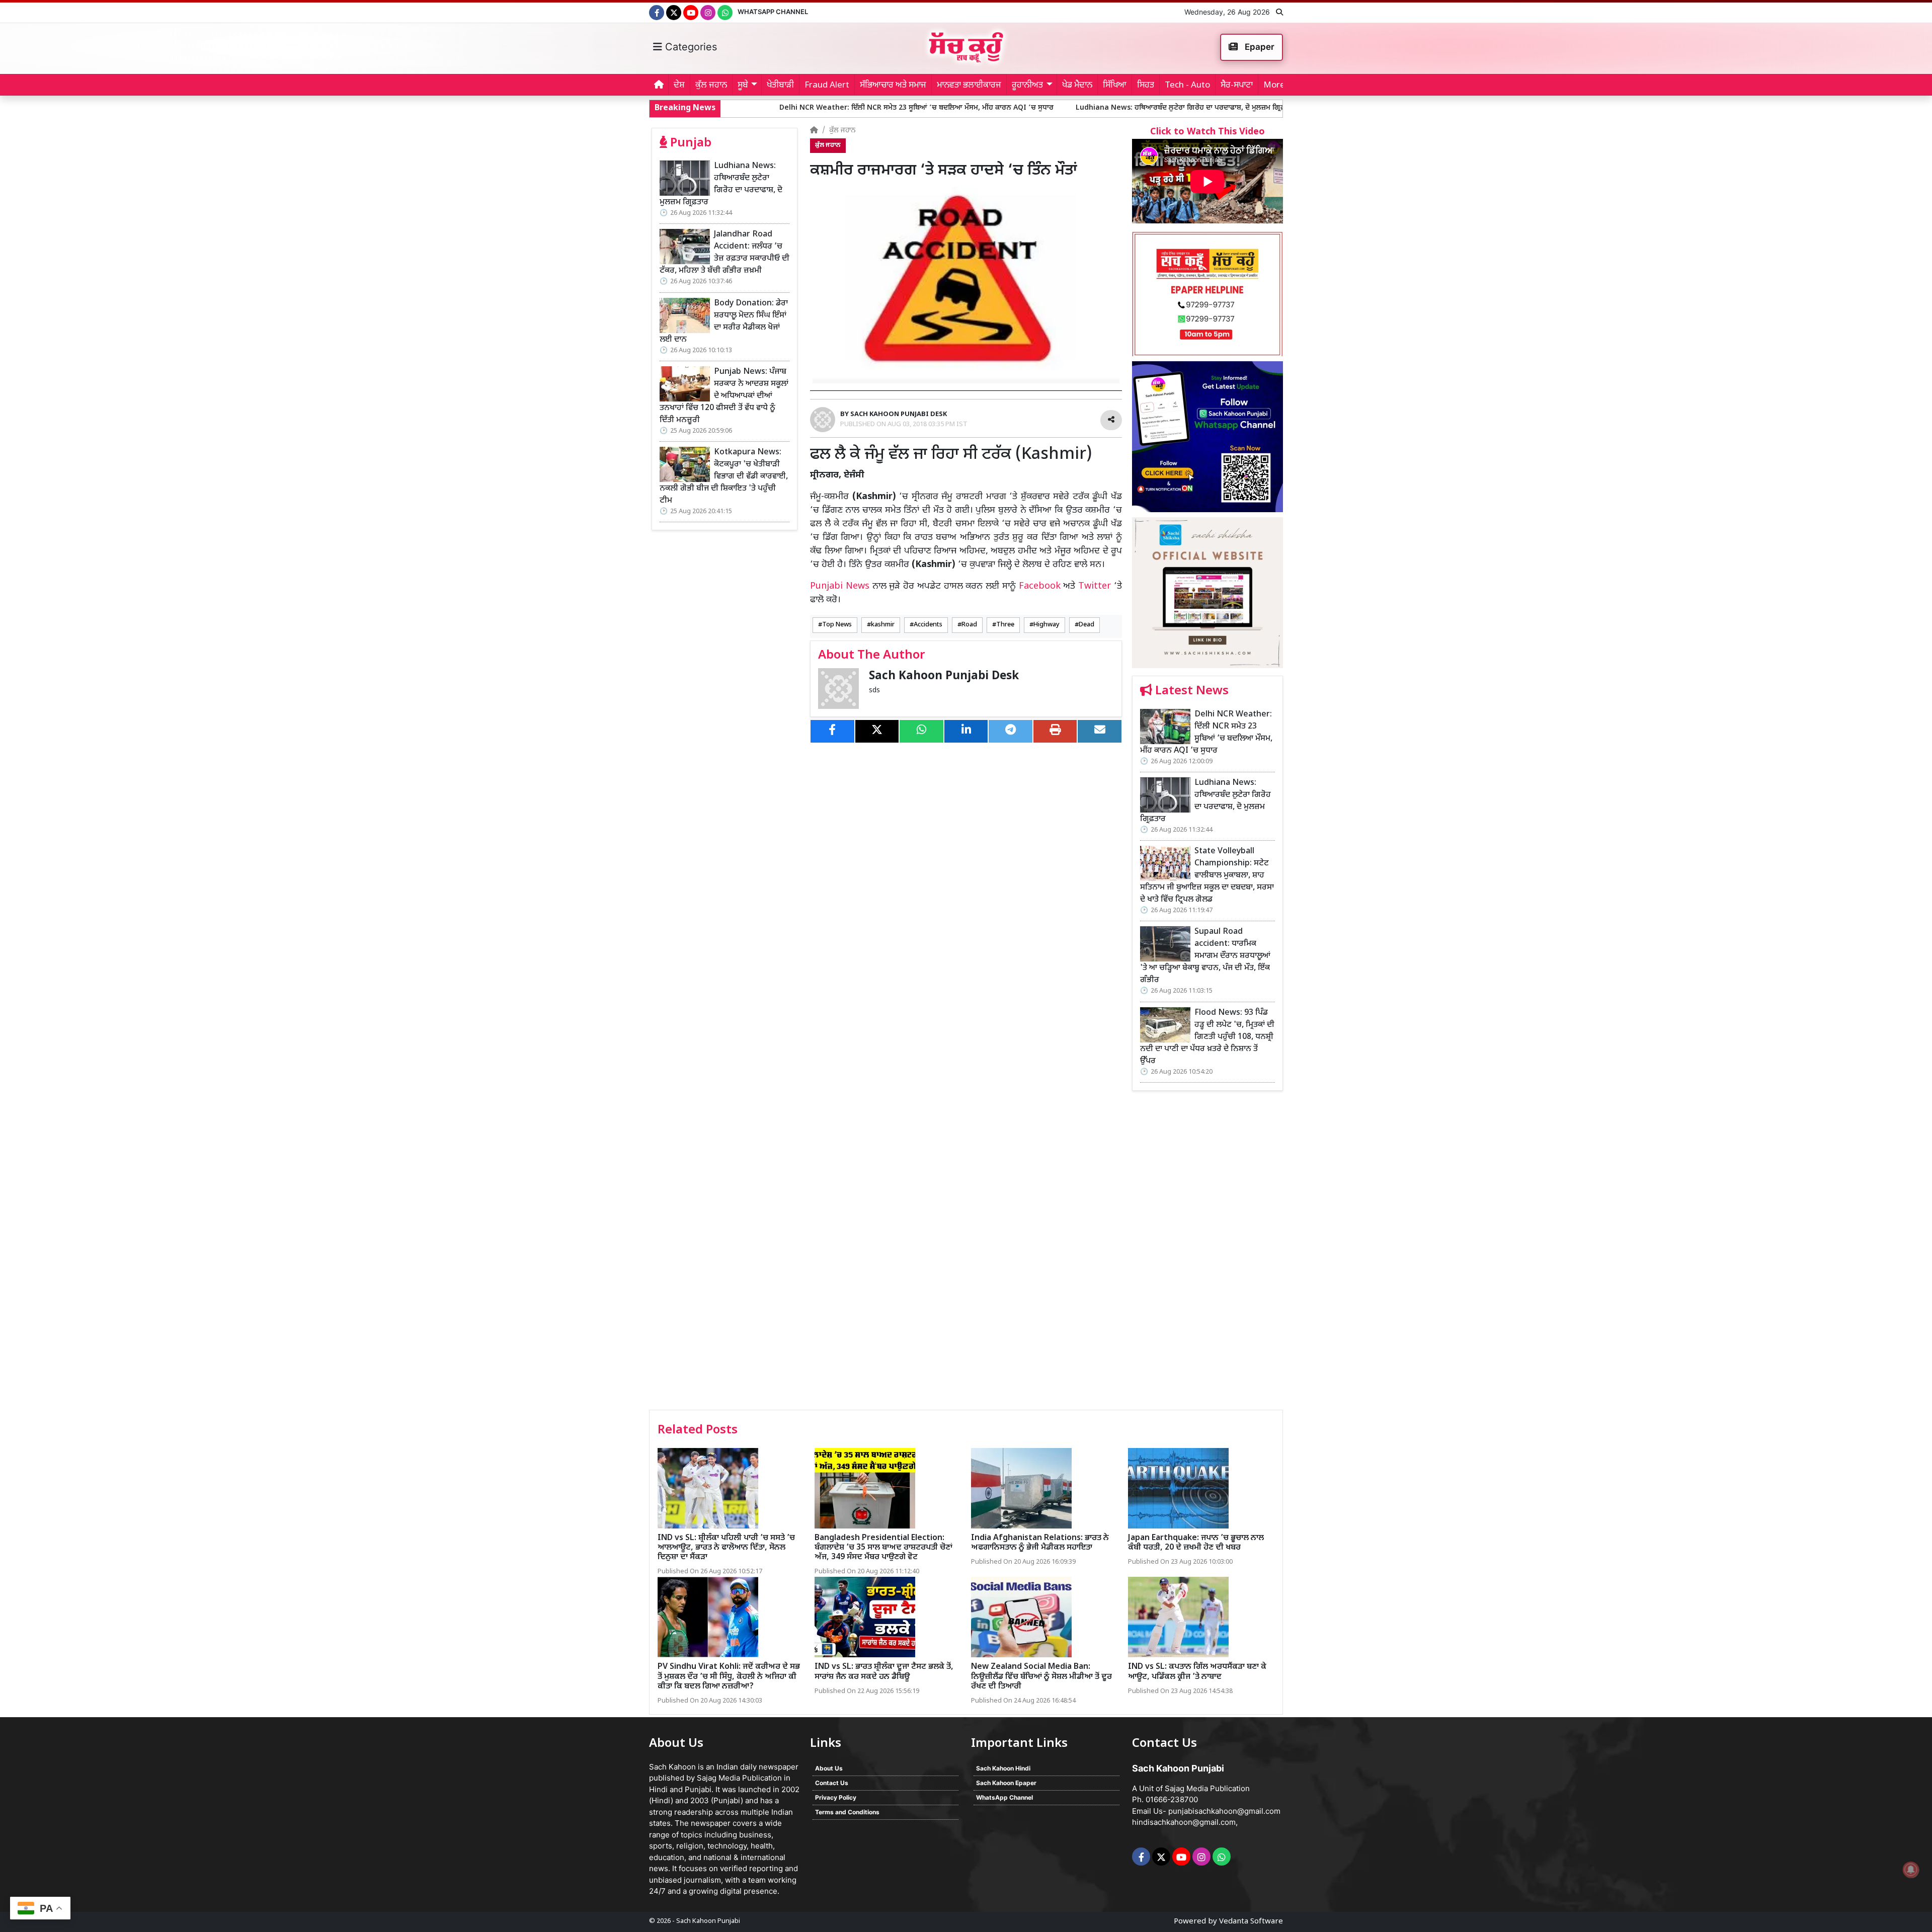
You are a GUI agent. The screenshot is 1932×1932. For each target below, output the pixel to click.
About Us (829, 1768)
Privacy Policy (836, 1797)
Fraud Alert (827, 86)
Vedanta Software (1251, 1922)
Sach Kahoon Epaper (1006, 1783)
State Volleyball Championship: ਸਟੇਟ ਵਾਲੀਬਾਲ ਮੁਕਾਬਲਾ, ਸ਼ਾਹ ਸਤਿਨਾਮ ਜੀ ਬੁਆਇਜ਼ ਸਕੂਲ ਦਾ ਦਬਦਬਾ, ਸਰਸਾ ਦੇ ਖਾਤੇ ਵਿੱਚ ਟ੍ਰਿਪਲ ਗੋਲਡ (1207, 876)
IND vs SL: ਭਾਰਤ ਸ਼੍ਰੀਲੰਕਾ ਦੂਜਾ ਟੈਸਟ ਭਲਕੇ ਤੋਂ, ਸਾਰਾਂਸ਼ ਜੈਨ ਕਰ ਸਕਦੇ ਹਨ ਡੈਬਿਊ (884, 1672)
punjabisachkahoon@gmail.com (1224, 1811)
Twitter (1095, 586)
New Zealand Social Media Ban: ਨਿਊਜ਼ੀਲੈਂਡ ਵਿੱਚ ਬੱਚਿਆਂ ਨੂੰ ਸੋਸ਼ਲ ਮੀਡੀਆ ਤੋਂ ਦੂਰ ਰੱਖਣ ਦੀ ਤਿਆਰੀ (1041, 1677)
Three (1005, 625)
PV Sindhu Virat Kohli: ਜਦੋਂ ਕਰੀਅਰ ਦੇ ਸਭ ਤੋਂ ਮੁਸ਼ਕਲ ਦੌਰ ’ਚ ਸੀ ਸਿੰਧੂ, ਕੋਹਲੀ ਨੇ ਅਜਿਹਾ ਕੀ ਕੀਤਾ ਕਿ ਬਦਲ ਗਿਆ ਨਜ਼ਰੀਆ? (729, 1677)
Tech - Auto (1187, 86)
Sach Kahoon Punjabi (708, 1921)
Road (969, 625)
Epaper (1259, 47)
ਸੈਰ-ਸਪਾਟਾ (1237, 86)
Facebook (1040, 586)
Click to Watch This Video (1207, 132)
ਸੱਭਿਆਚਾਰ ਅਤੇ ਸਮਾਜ (893, 86)
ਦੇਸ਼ (679, 86)
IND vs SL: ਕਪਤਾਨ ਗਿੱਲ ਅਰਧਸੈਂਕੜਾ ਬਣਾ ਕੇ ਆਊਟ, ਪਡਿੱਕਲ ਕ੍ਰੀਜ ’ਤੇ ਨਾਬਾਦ (1197, 1672)
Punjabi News (840, 586)
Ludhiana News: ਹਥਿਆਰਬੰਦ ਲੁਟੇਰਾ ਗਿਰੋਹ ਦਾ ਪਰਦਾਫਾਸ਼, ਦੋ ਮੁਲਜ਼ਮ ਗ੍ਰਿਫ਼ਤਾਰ (1034, 108)
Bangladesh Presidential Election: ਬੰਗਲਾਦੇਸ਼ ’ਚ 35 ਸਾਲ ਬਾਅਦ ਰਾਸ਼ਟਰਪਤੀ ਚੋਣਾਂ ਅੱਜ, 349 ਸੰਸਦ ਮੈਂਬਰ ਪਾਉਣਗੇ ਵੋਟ (883, 1548)
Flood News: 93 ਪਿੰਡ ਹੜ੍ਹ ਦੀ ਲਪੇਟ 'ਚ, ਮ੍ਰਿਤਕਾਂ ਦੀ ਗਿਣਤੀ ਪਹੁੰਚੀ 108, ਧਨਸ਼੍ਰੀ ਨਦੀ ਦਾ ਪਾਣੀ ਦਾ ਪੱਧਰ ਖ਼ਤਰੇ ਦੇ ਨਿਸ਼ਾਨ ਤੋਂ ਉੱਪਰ (1207, 1037)
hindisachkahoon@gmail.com (1184, 1822)
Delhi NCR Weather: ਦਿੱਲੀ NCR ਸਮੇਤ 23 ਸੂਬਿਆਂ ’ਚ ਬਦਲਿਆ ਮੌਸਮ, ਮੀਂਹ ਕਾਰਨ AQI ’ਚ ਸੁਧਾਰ (765, 108)
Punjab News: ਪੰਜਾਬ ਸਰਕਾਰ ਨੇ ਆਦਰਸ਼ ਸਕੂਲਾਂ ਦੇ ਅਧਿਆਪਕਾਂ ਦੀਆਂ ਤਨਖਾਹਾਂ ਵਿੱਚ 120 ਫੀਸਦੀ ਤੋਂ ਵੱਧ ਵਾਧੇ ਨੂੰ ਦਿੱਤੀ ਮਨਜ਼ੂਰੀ (724, 396)
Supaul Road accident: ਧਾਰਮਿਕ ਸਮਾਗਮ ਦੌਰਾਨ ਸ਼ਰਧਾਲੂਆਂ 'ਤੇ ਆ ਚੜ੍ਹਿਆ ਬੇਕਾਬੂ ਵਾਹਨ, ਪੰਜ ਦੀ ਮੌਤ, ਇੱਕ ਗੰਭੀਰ (1205, 956)
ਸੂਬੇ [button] (743, 86)
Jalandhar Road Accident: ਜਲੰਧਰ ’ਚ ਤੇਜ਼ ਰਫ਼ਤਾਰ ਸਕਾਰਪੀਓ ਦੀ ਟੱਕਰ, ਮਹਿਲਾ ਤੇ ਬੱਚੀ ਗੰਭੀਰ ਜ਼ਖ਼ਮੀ (725, 253)
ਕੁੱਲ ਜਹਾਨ (711, 86)
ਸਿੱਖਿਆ (1115, 86)
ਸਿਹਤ (1146, 86)
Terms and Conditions (847, 1812)
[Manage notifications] (1911, 1870)
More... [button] (1277, 86)
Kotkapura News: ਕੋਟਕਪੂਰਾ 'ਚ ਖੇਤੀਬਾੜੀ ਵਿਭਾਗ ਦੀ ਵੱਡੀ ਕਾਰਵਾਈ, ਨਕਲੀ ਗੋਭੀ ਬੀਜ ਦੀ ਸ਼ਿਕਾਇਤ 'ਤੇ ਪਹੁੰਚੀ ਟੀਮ (724, 477)
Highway (1046, 625)
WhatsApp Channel (773, 12)
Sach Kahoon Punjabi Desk (944, 676)
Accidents (928, 625)
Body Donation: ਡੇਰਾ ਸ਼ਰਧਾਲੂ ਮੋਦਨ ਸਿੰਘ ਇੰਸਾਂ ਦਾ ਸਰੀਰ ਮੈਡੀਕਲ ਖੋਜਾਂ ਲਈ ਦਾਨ (724, 322)
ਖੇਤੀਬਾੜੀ (780, 86)
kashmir (883, 625)
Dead (1086, 625)
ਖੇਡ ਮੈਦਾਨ (1077, 86)
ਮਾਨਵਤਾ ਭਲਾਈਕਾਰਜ (969, 86)
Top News (837, 625)
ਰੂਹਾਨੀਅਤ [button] (1027, 86)
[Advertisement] (1207, 1254)
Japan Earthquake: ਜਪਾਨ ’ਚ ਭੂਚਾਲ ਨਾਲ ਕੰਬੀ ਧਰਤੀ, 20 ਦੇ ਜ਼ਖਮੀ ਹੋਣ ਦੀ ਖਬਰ (1196, 1543)
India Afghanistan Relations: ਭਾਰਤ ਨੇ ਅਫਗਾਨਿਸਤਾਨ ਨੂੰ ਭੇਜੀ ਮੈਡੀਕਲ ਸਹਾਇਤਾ (1040, 1543)
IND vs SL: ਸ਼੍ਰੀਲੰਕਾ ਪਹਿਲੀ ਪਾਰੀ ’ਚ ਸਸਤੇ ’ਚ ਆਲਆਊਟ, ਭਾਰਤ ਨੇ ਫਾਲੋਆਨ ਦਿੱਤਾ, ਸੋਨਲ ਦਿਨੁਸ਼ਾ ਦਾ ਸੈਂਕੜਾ (726, 1548)
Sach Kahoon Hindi (1003, 1768)
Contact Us (832, 1783)
